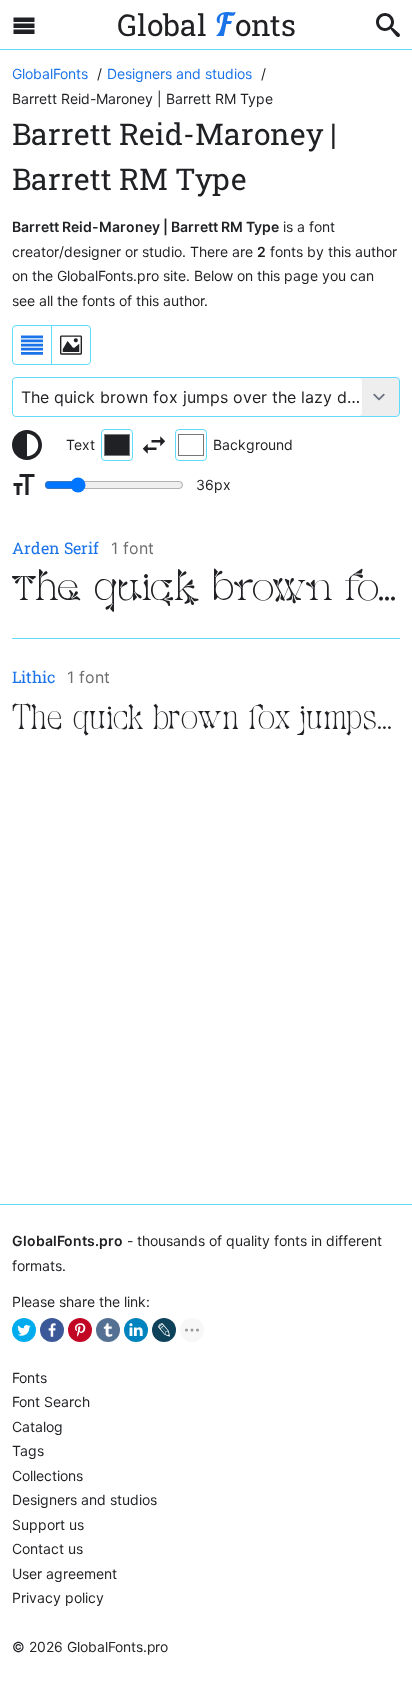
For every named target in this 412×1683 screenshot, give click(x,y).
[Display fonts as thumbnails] (71, 345)
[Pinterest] (80, 1330)
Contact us (47, 1548)
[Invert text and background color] (154, 445)
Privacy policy (58, 1597)
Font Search (51, 1401)
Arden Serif (55, 547)
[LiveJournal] (164, 1330)
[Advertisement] (206, 974)
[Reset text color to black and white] (27, 445)
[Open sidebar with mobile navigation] (24, 25)
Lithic (33, 676)
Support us (48, 1524)
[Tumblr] (108, 1330)
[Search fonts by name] (388, 25)
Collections (47, 1475)
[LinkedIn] (136, 1330)
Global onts (206, 24)
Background (253, 444)
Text (80, 444)
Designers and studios (84, 1499)
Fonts (29, 1377)
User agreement (64, 1573)
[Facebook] (52, 1330)
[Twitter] (24, 1330)
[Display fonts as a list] (32, 345)
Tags (28, 1450)
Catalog (37, 1426)
